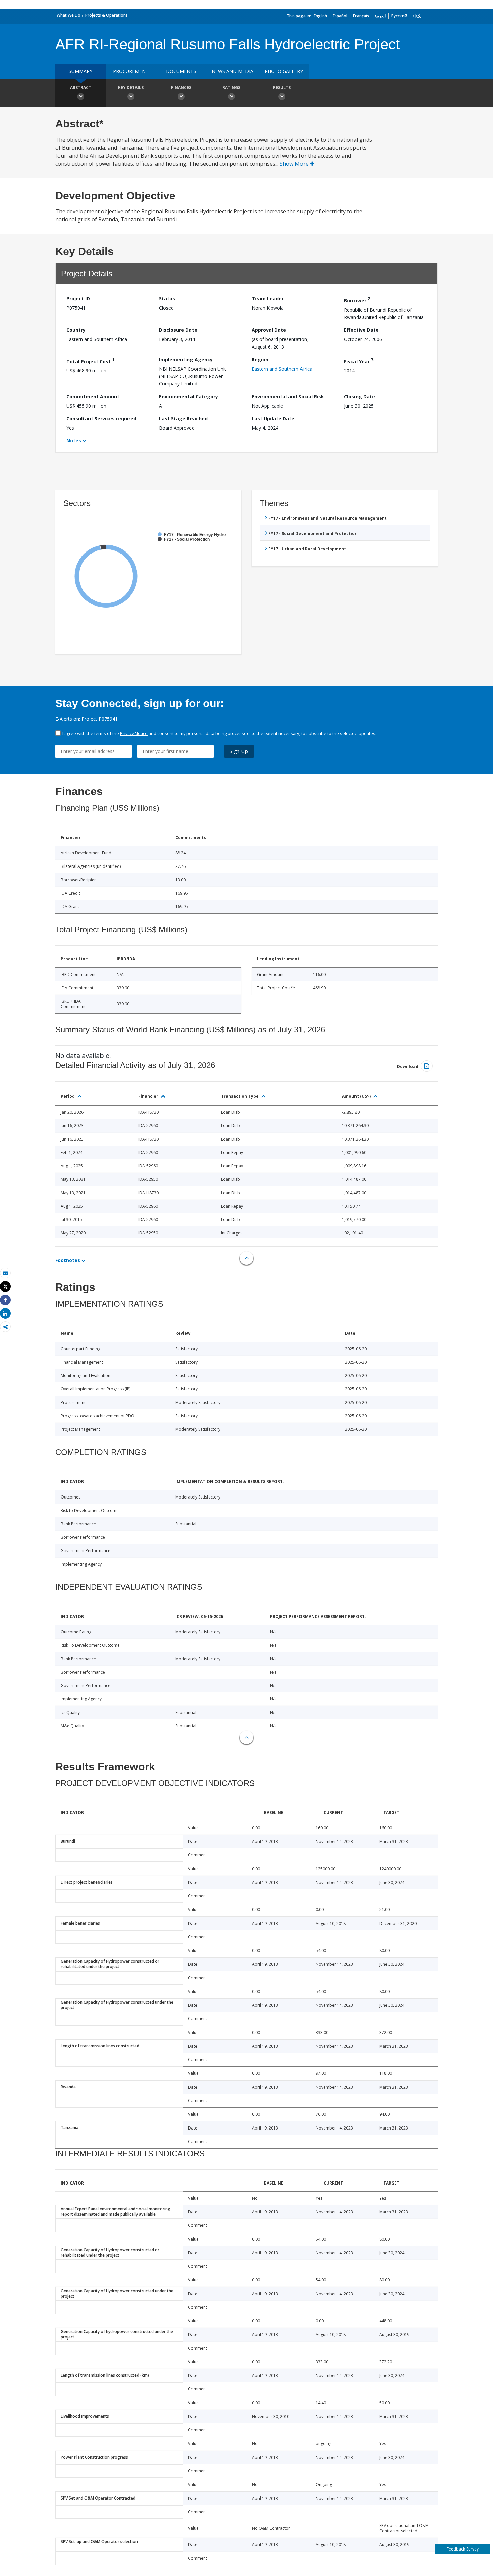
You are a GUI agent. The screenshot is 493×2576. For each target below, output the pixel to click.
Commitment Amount (93, 396)
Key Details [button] (131, 87)
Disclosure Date (178, 330)
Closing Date (360, 396)
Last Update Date (273, 418)
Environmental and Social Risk (288, 396)
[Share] (5, 1300)
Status (167, 298)
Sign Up (239, 751)
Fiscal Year (359, 360)
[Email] (5, 1273)
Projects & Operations (106, 15)
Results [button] (282, 87)
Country (76, 330)
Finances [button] (181, 87)
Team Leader (268, 298)
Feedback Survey (463, 2549)
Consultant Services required (101, 418)
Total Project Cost (91, 360)
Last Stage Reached (183, 418)
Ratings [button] (231, 87)
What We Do (69, 15)
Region (260, 359)
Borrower (357, 299)
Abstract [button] (81, 87)
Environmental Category (188, 396)
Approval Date (269, 330)
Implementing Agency (186, 359)
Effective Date (361, 330)
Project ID (78, 298)
